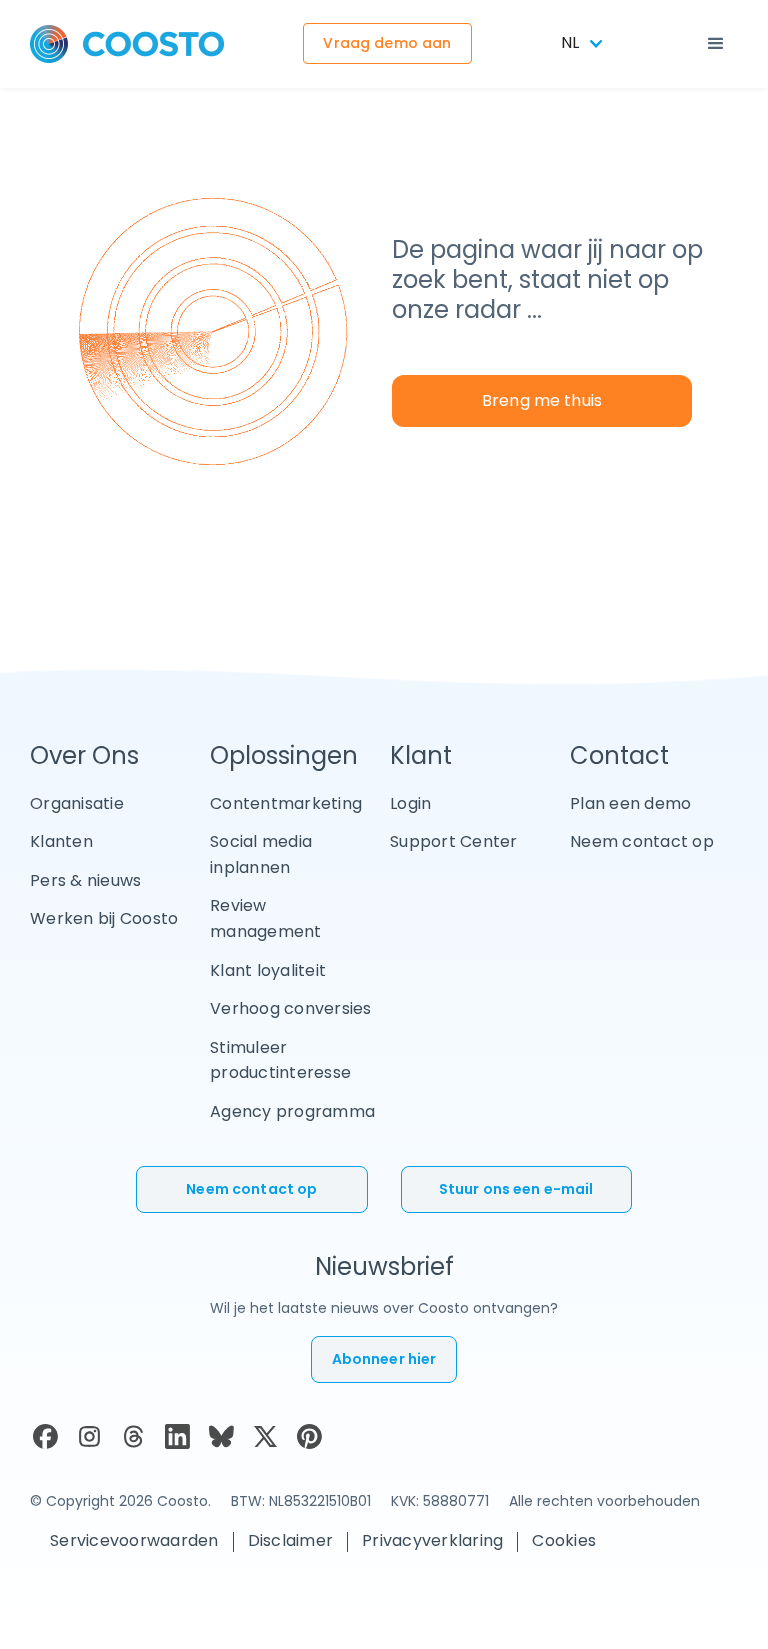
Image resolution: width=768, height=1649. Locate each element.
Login (410, 803)
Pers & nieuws (85, 880)
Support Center (454, 841)
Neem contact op (642, 841)
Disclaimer (291, 1540)
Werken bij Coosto (104, 918)
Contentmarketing (286, 803)
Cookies (564, 1540)
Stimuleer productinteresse (280, 1060)
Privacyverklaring (432, 1540)
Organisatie (77, 803)
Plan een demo (630, 803)
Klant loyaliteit (268, 970)
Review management (266, 918)
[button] (716, 44)
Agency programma (292, 1111)
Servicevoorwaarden (134, 1540)
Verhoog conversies (291, 1008)
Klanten (61, 841)
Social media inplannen (261, 854)
